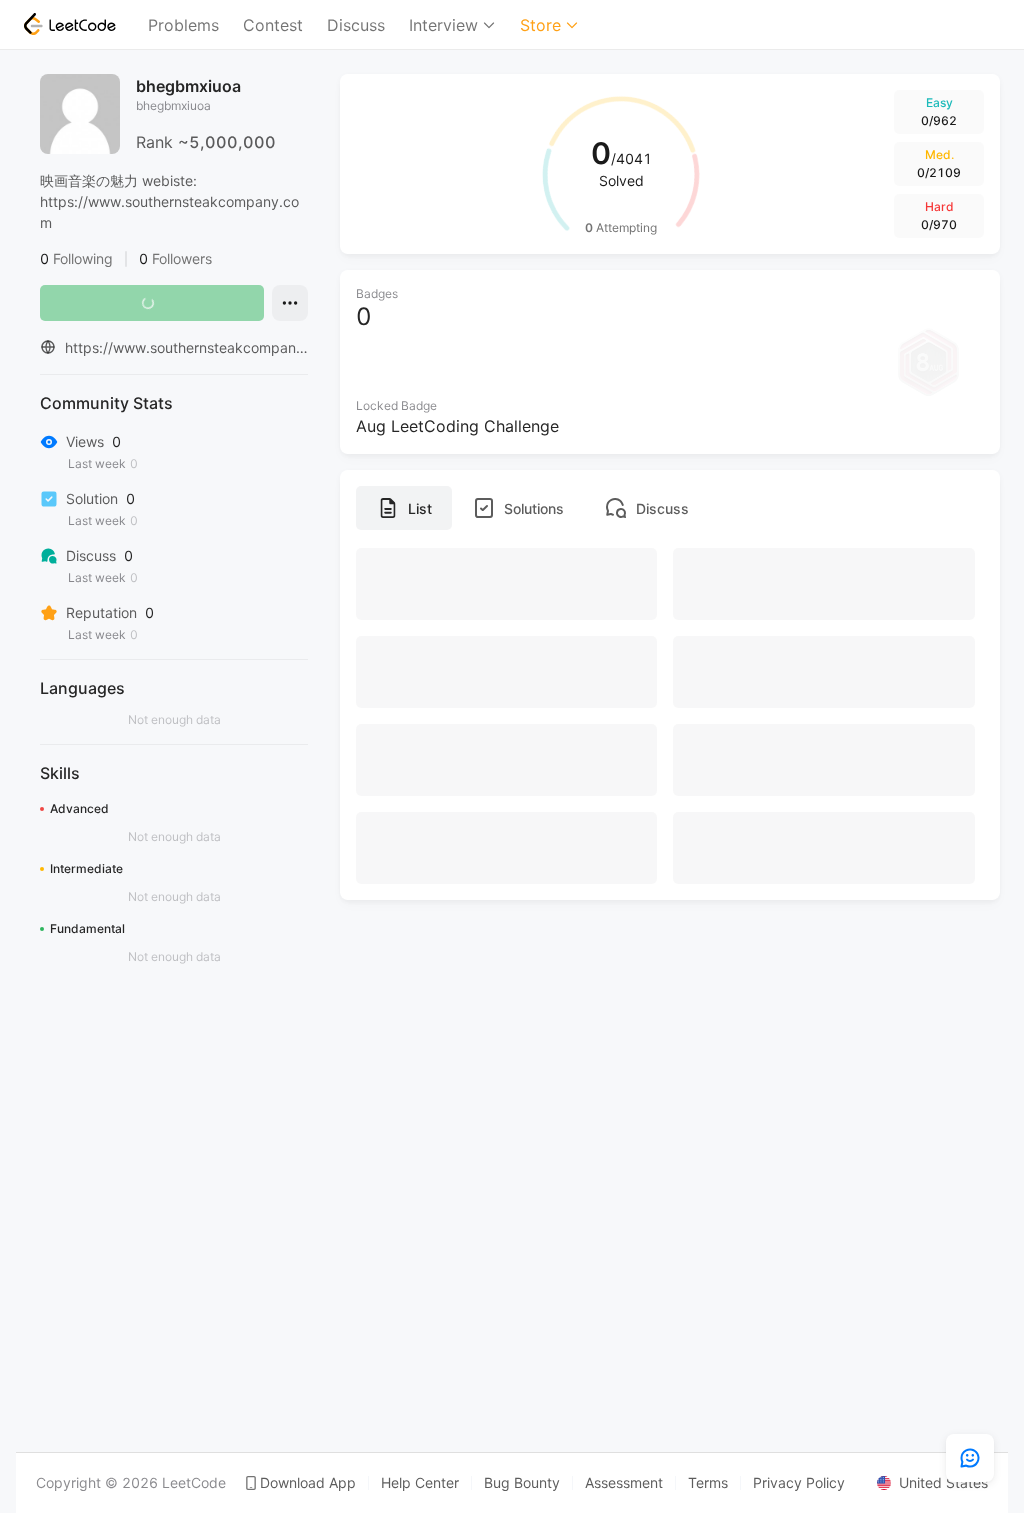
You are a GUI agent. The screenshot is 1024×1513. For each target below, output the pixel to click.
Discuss (356, 25)
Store (540, 25)
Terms (708, 1483)
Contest (273, 25)
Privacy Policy (799, 1483)
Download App (308, 1483)
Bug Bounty (522, 1483)
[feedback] (970, 1458)
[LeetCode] (70, 24)
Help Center (420, 1483)
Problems (183, 25)
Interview (443, 25)
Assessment (624, 1483)
